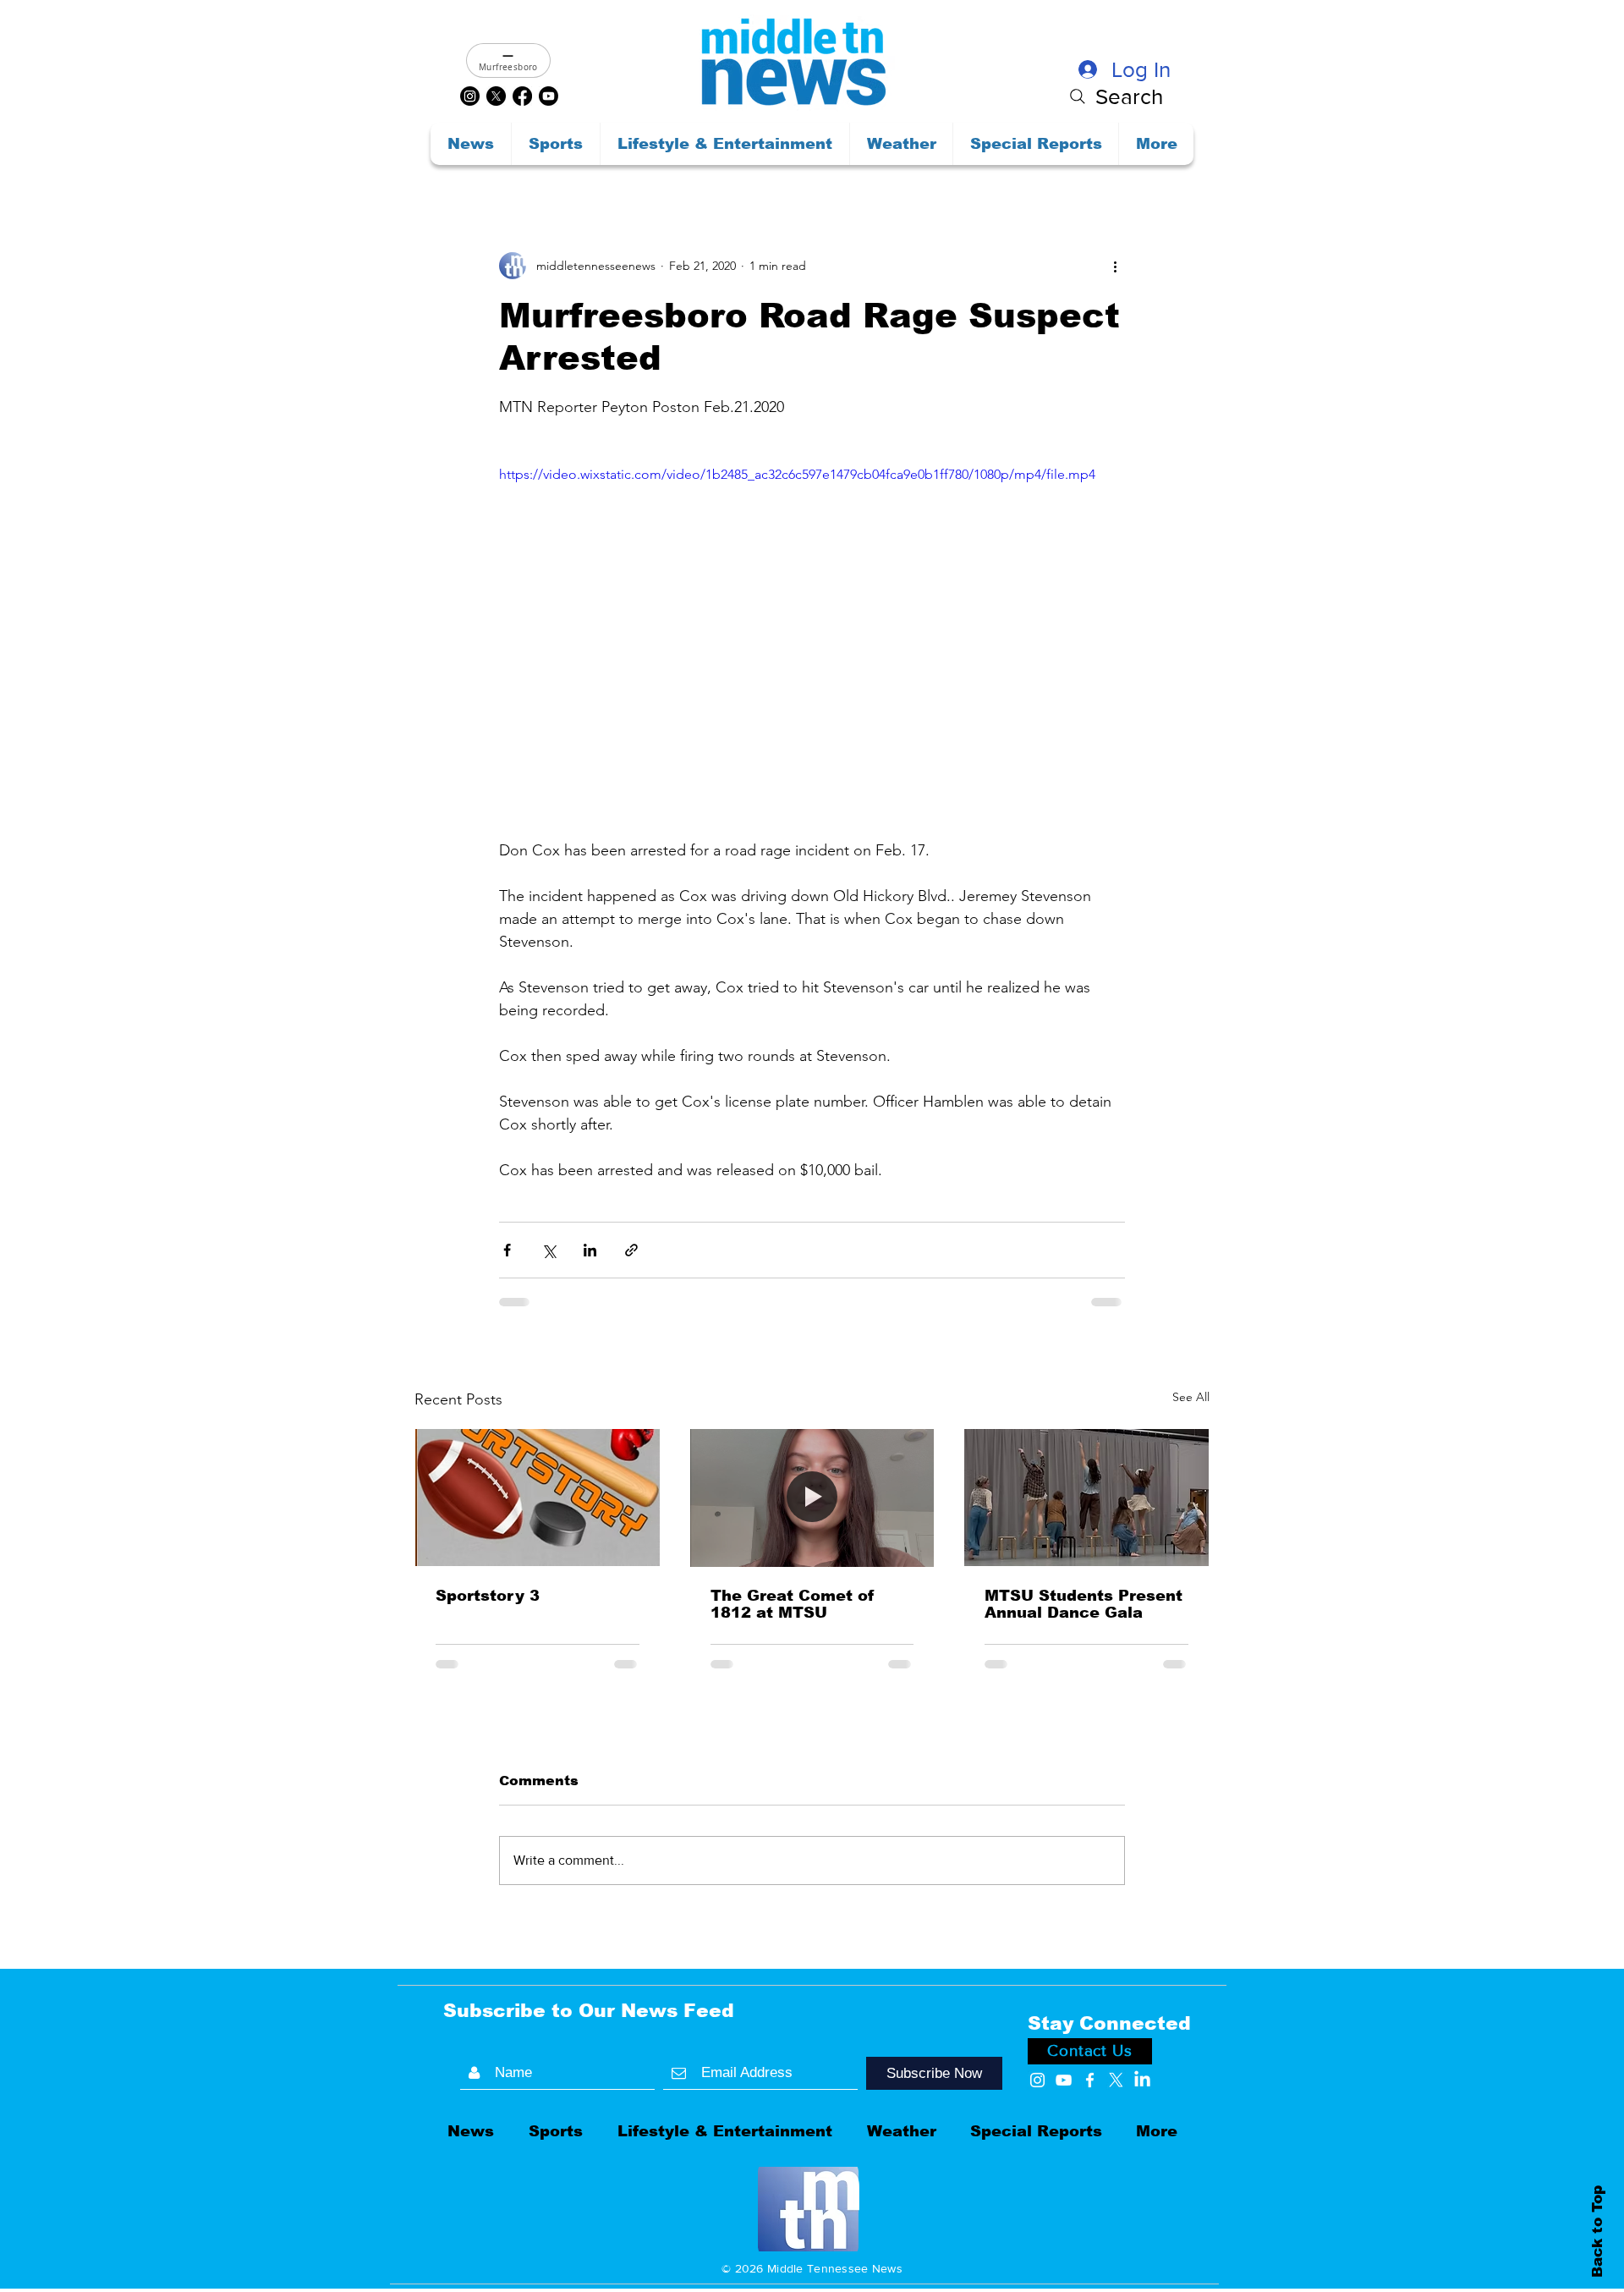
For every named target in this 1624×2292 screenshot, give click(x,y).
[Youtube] (549, 96)
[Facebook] (522, 96)
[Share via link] (631, 1250)
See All (1191, 1397)
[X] (496, 96)
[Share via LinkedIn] (590, 1250)
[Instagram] (470, 96)
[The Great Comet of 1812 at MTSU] (812, 1498)
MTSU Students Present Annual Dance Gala (1084, 1604)
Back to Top (1597, 2231)
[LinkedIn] (1142, 1959)
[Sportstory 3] (538, 1498)
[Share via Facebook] (507, 1250)
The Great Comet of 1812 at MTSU (793, 1604)
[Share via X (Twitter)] (549, 1250)
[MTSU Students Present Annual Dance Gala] (1086, 1498)
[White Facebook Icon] (1090, 1959)
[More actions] (1115, 266)
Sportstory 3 (488, 1596)
